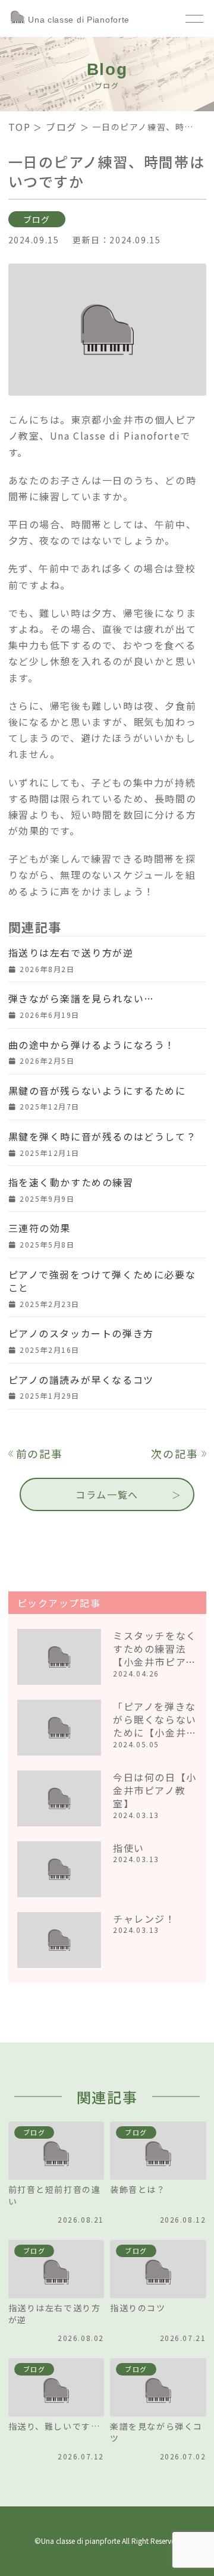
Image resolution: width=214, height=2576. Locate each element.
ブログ (62, 127)
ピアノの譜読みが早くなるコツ (81, 1380)
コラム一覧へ (107, 1494)
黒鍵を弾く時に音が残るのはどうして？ (103, 1136)
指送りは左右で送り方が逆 (71, 952)
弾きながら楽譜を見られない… (81, 998)
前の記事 (40, 1454)
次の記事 (174, 1454)
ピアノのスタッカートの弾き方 (81, 1333)
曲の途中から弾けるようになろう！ (92, 1045)
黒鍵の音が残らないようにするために (97, 1090)
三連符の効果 (40, 1228)
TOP (20, 127)
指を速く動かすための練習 (71, 1182)
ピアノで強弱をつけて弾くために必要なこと (102, 1281)
